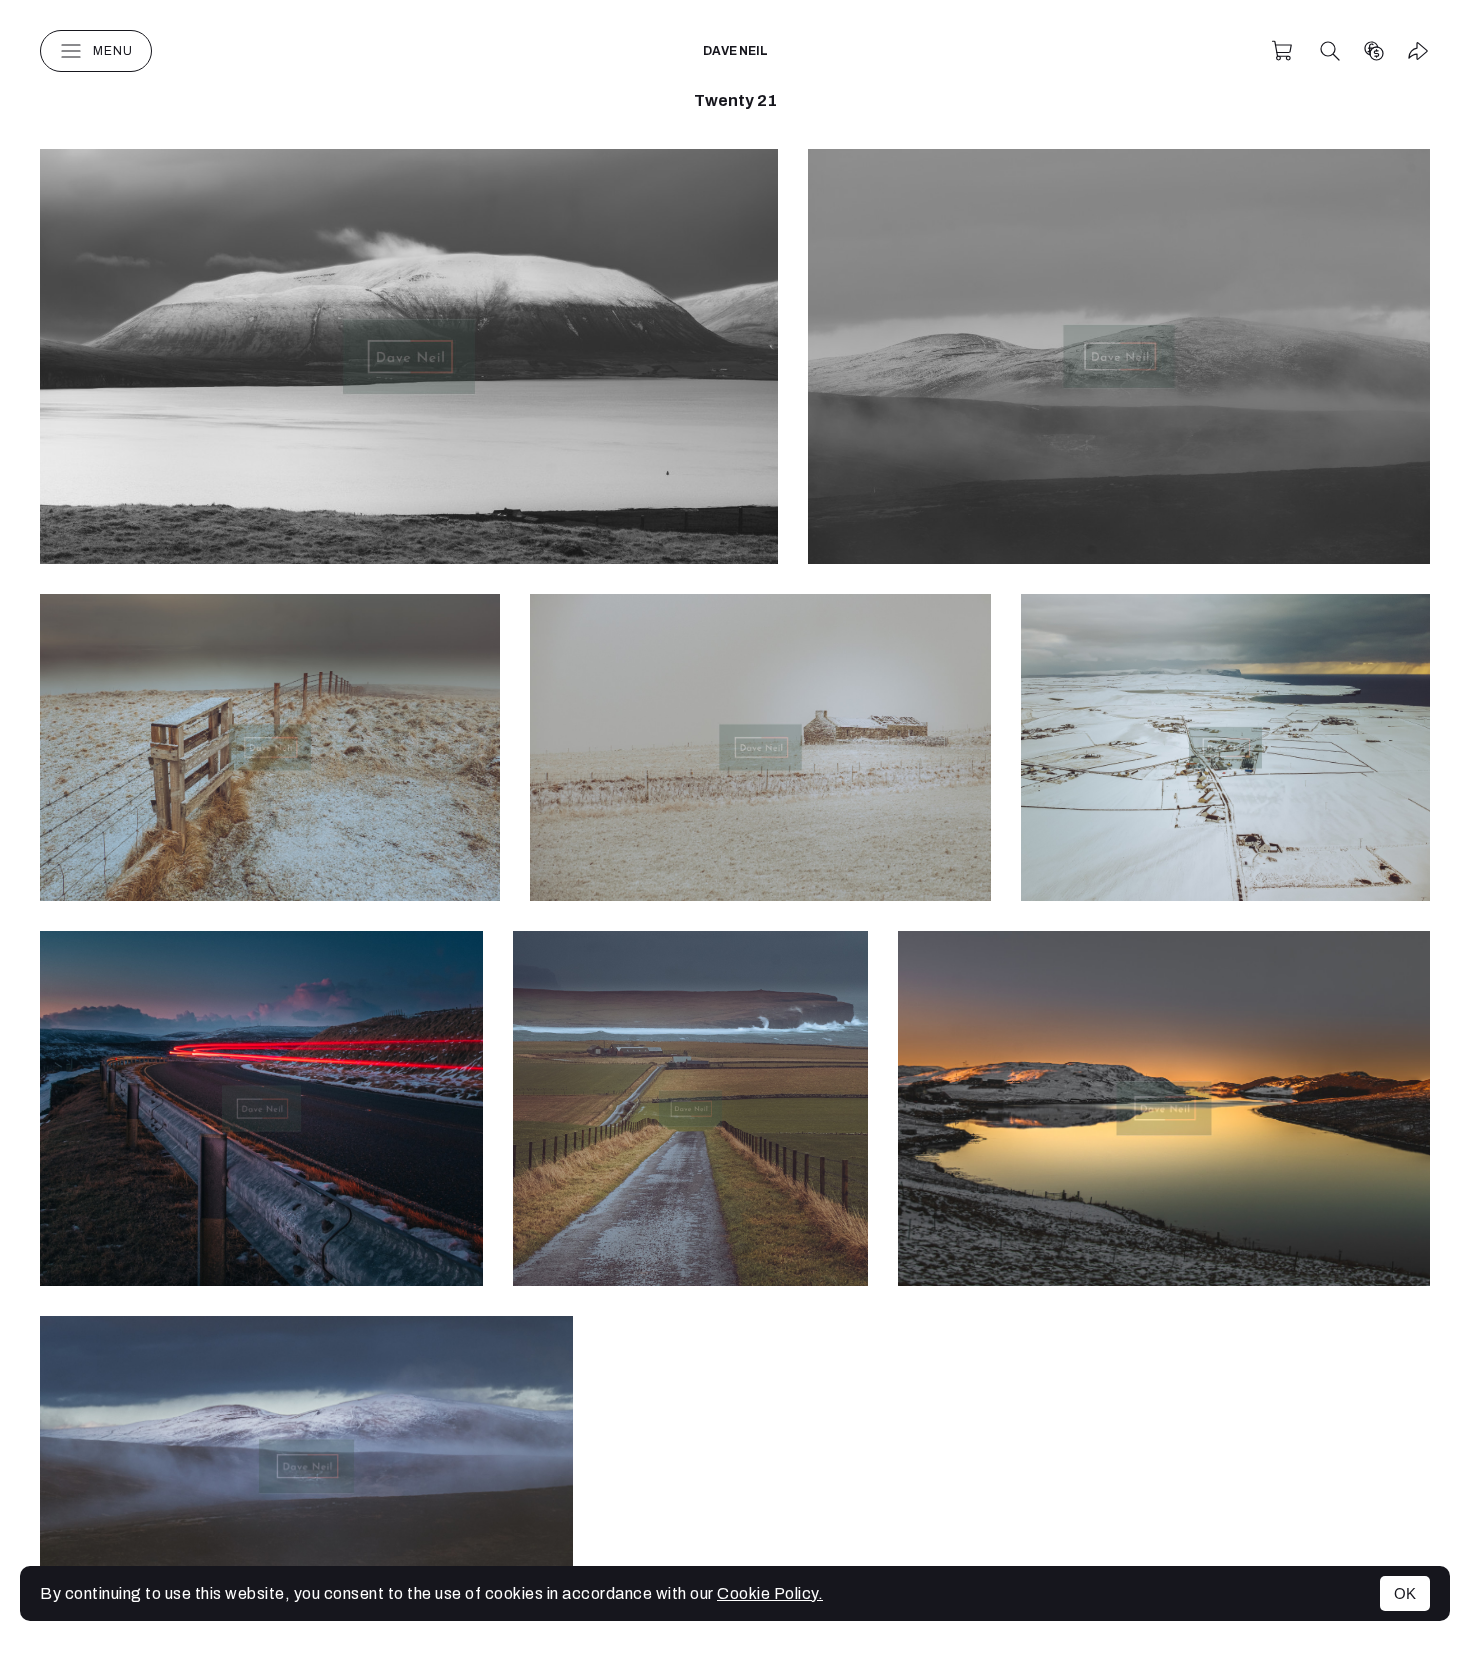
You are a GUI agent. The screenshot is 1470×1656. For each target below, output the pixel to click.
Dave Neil (735, 51)
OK (1405, 1593)
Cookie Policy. (770, 1593)
